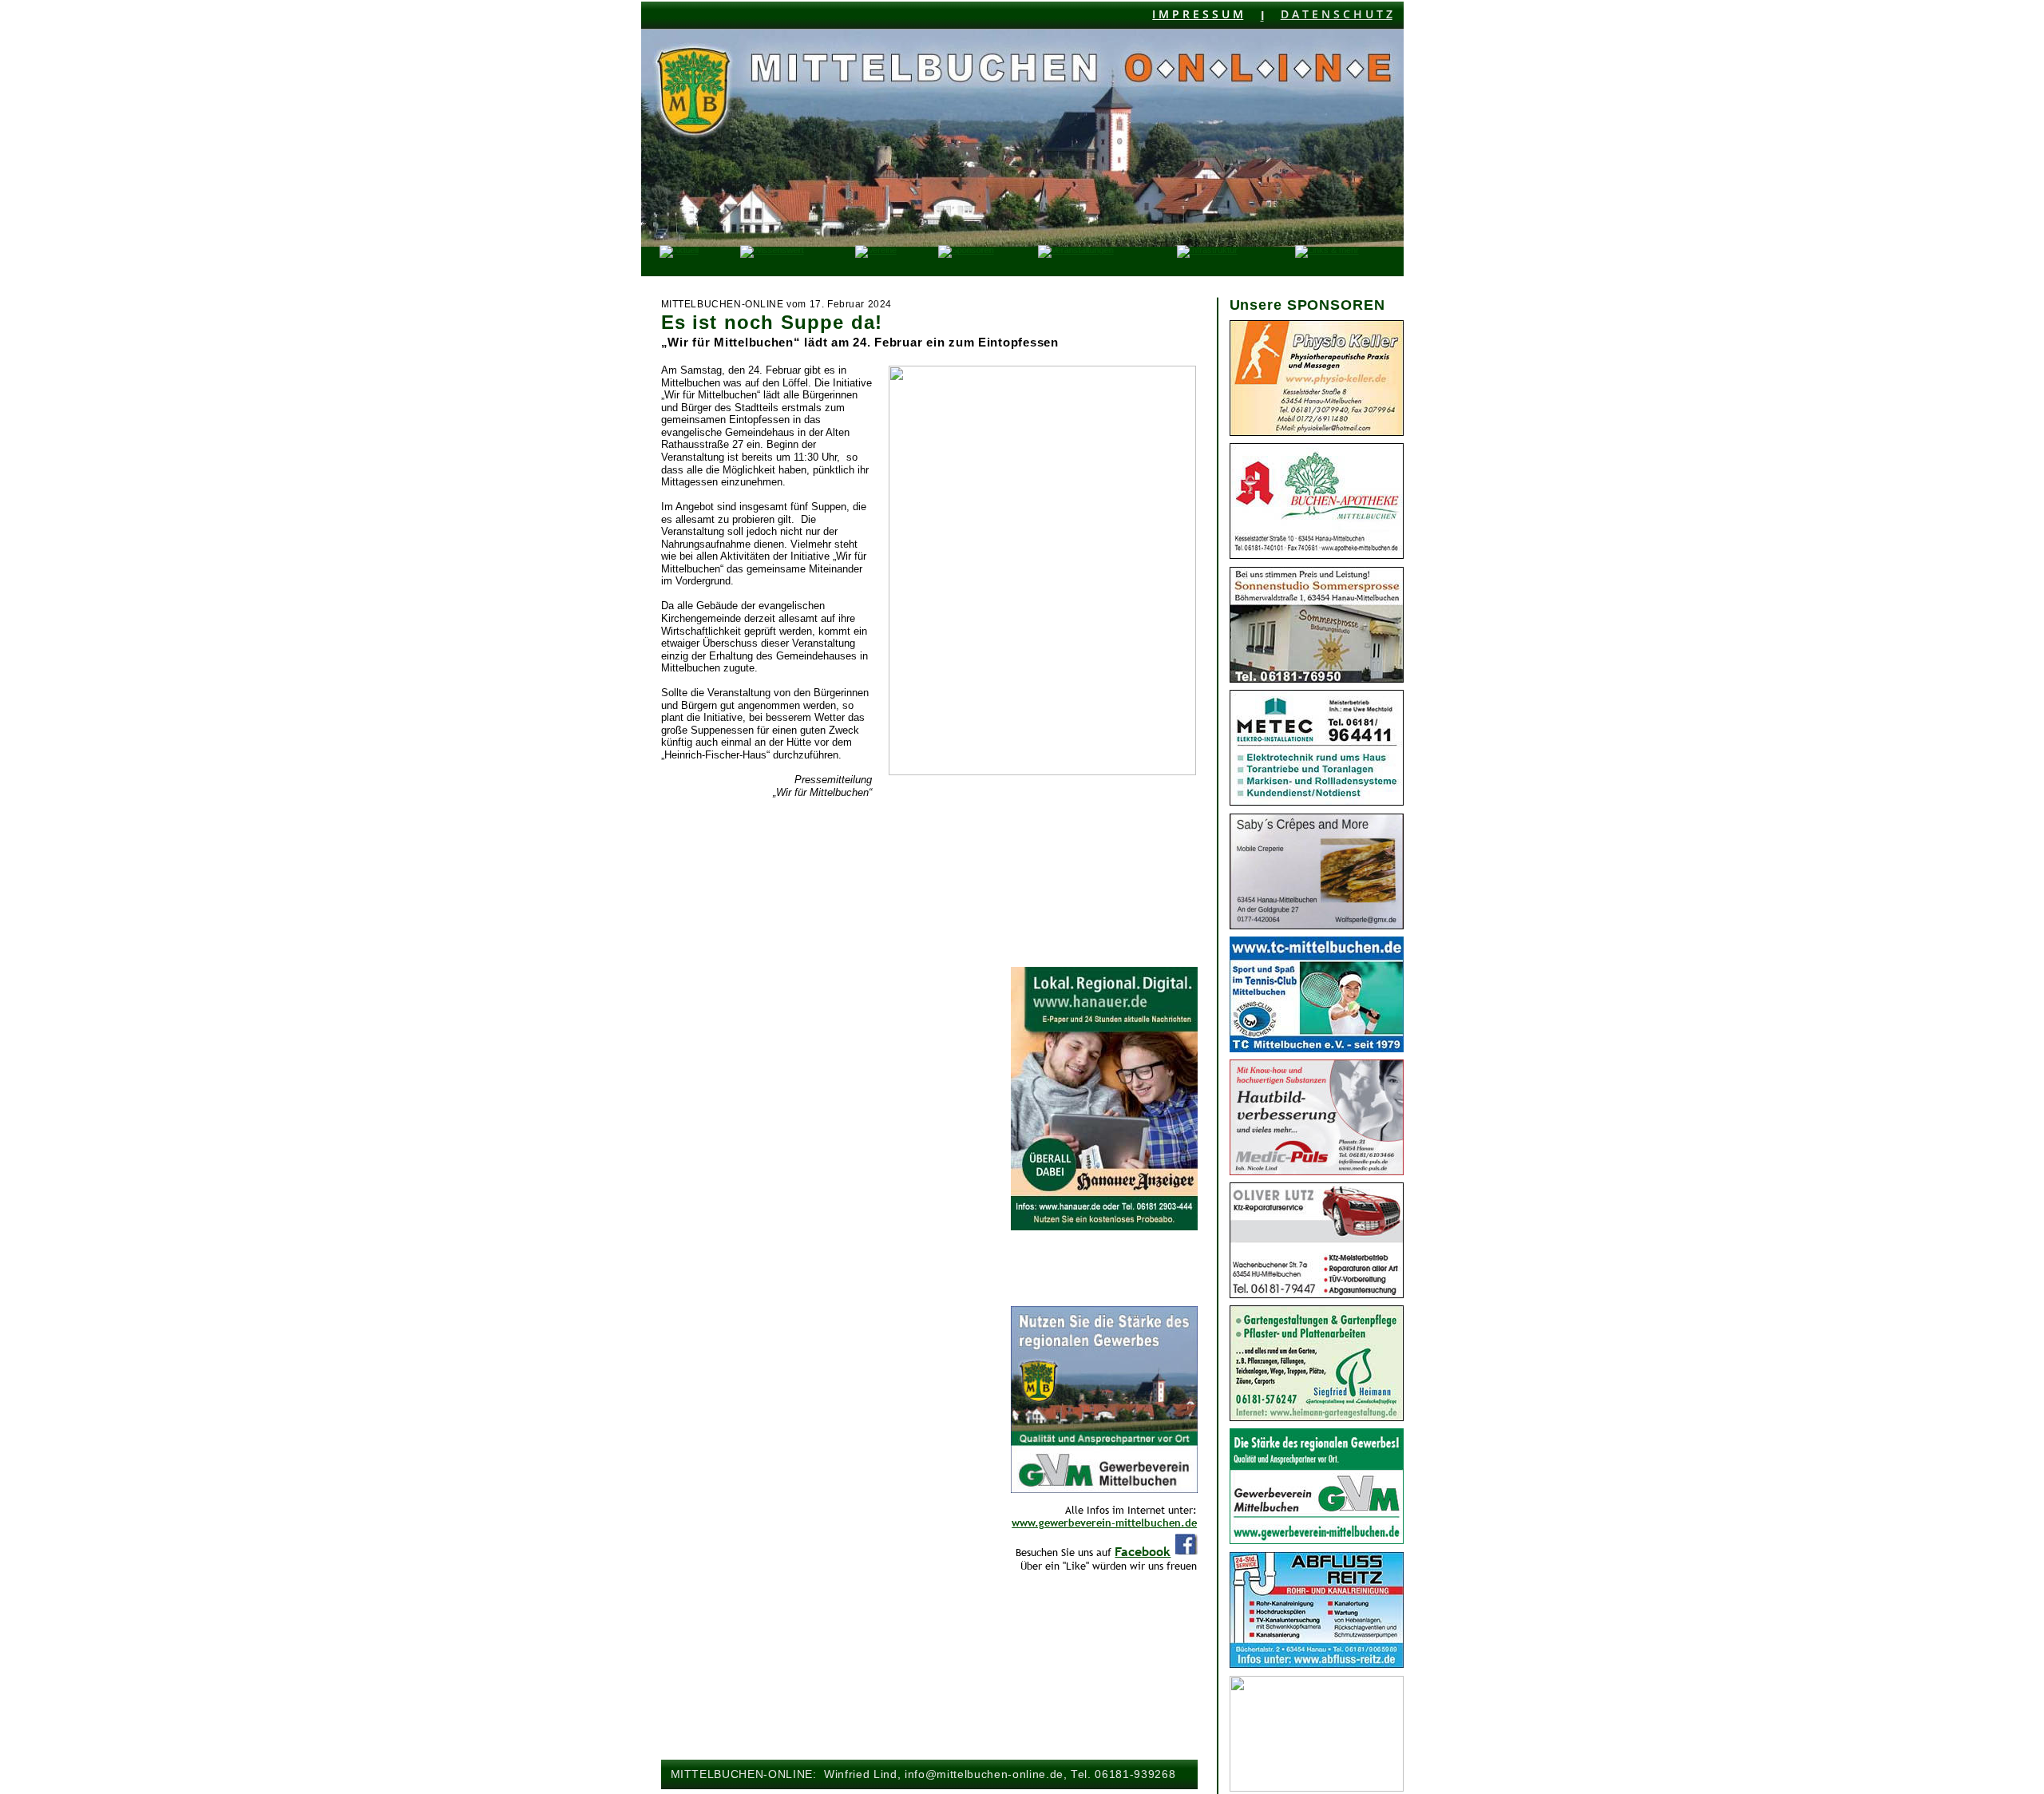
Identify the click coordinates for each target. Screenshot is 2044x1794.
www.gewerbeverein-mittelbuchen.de (1104, 1523)
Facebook (1143, 1551)
